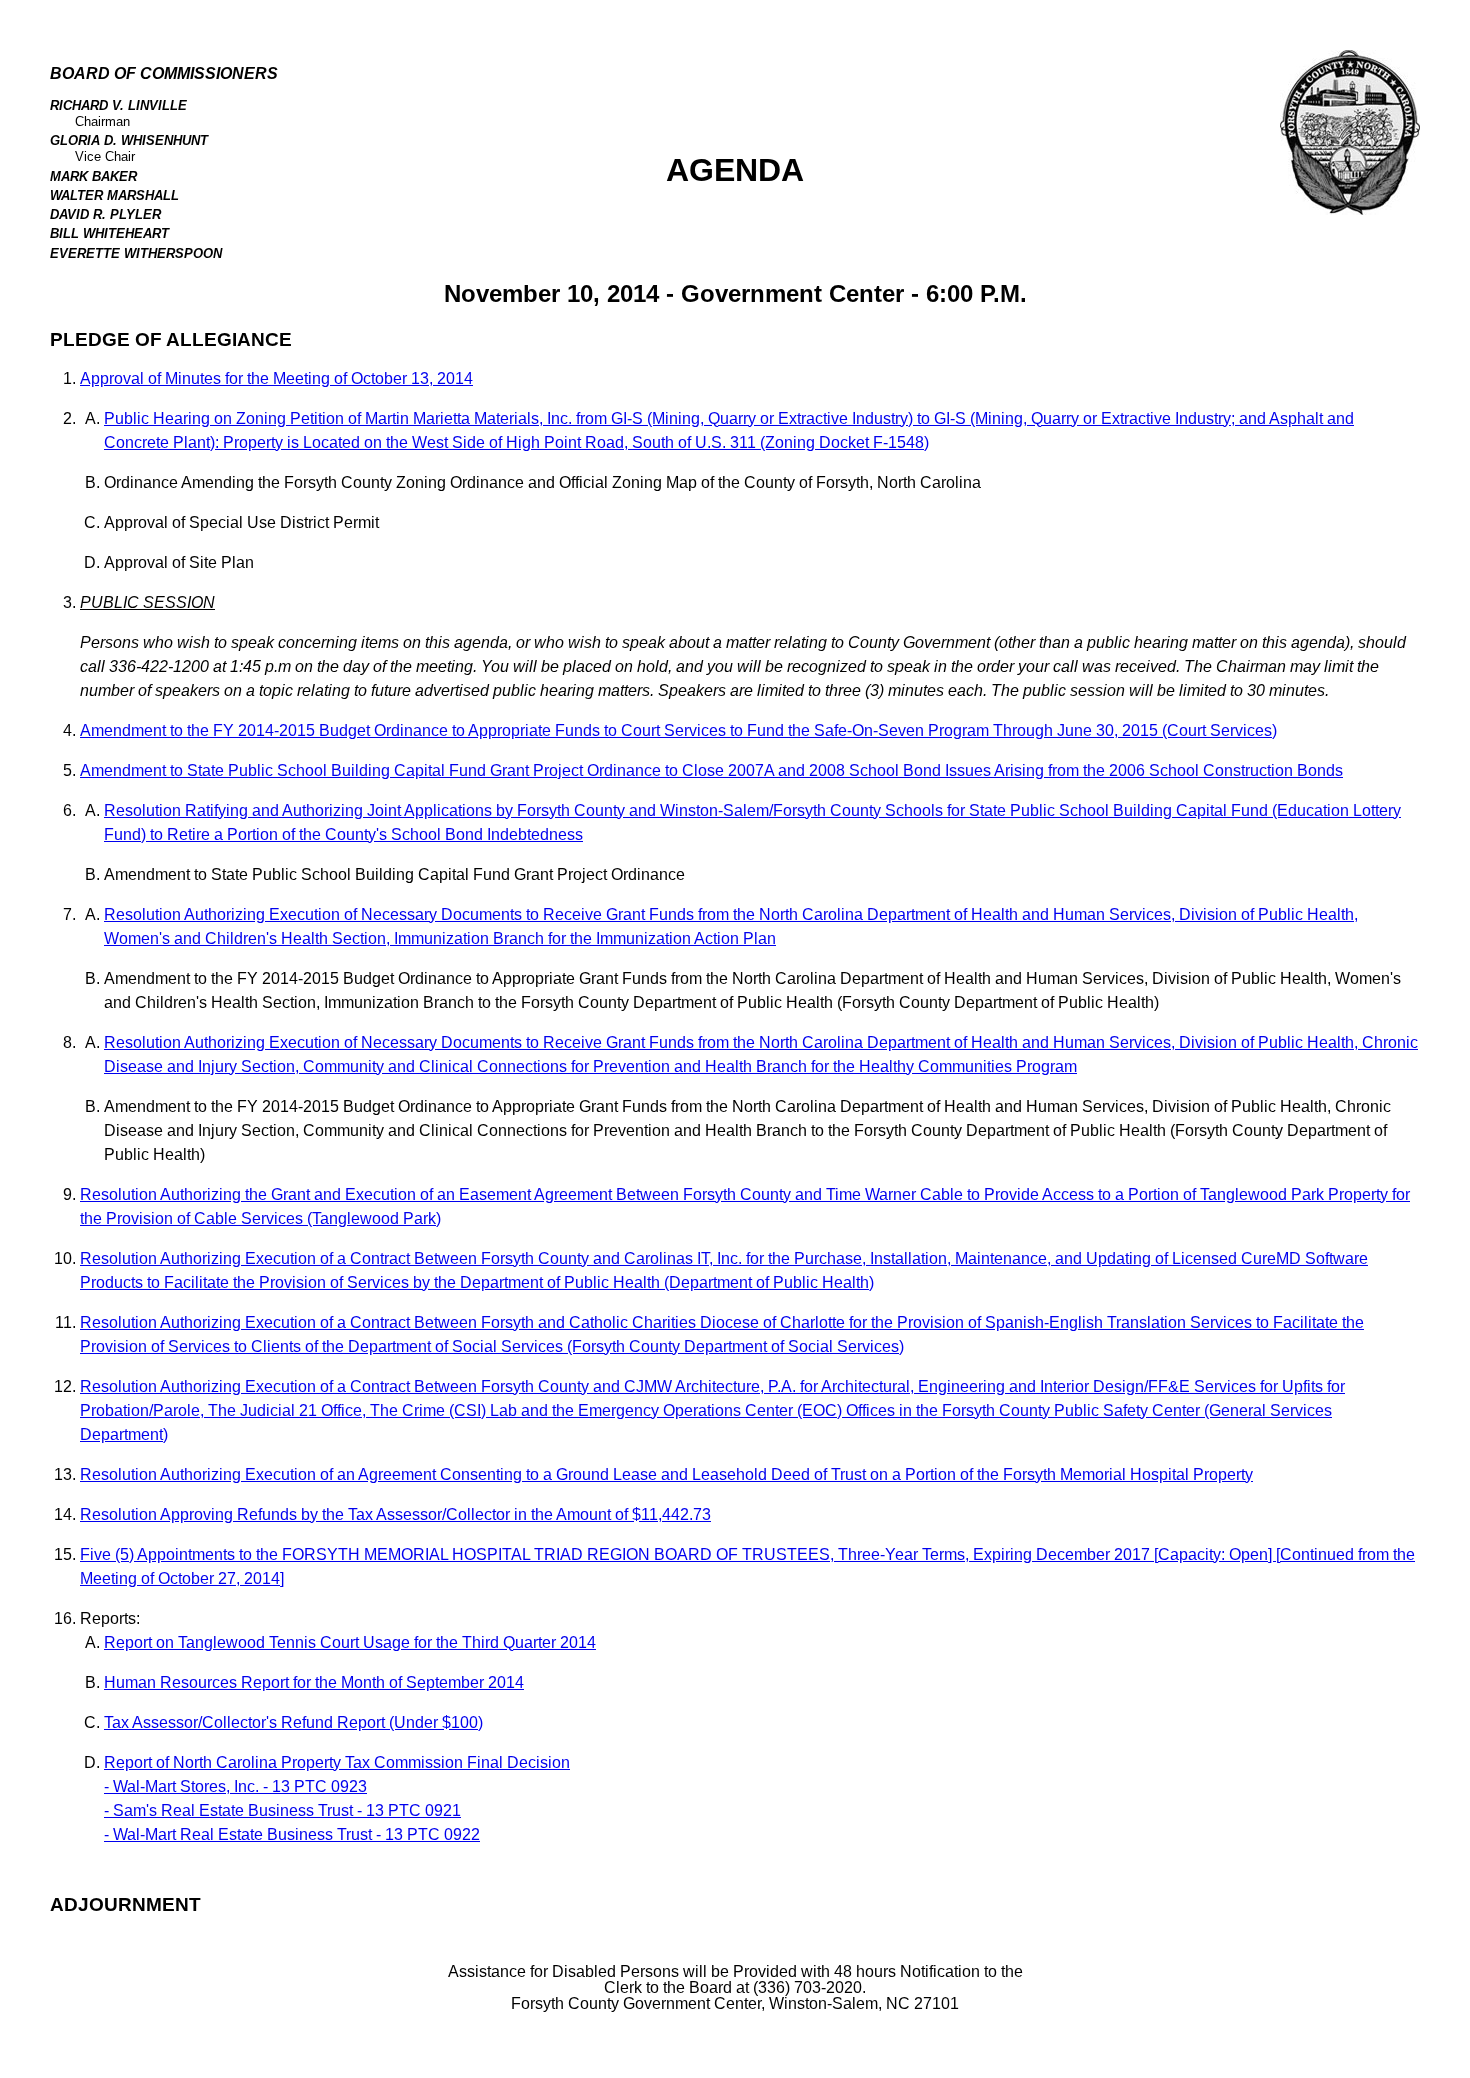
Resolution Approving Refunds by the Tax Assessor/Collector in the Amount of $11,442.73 (395, 1514)
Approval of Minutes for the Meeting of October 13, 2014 (276, 378)
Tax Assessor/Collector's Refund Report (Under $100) (293, 1722)
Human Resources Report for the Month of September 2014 (314, 1682)
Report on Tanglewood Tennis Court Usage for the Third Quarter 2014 (350, 1642)
